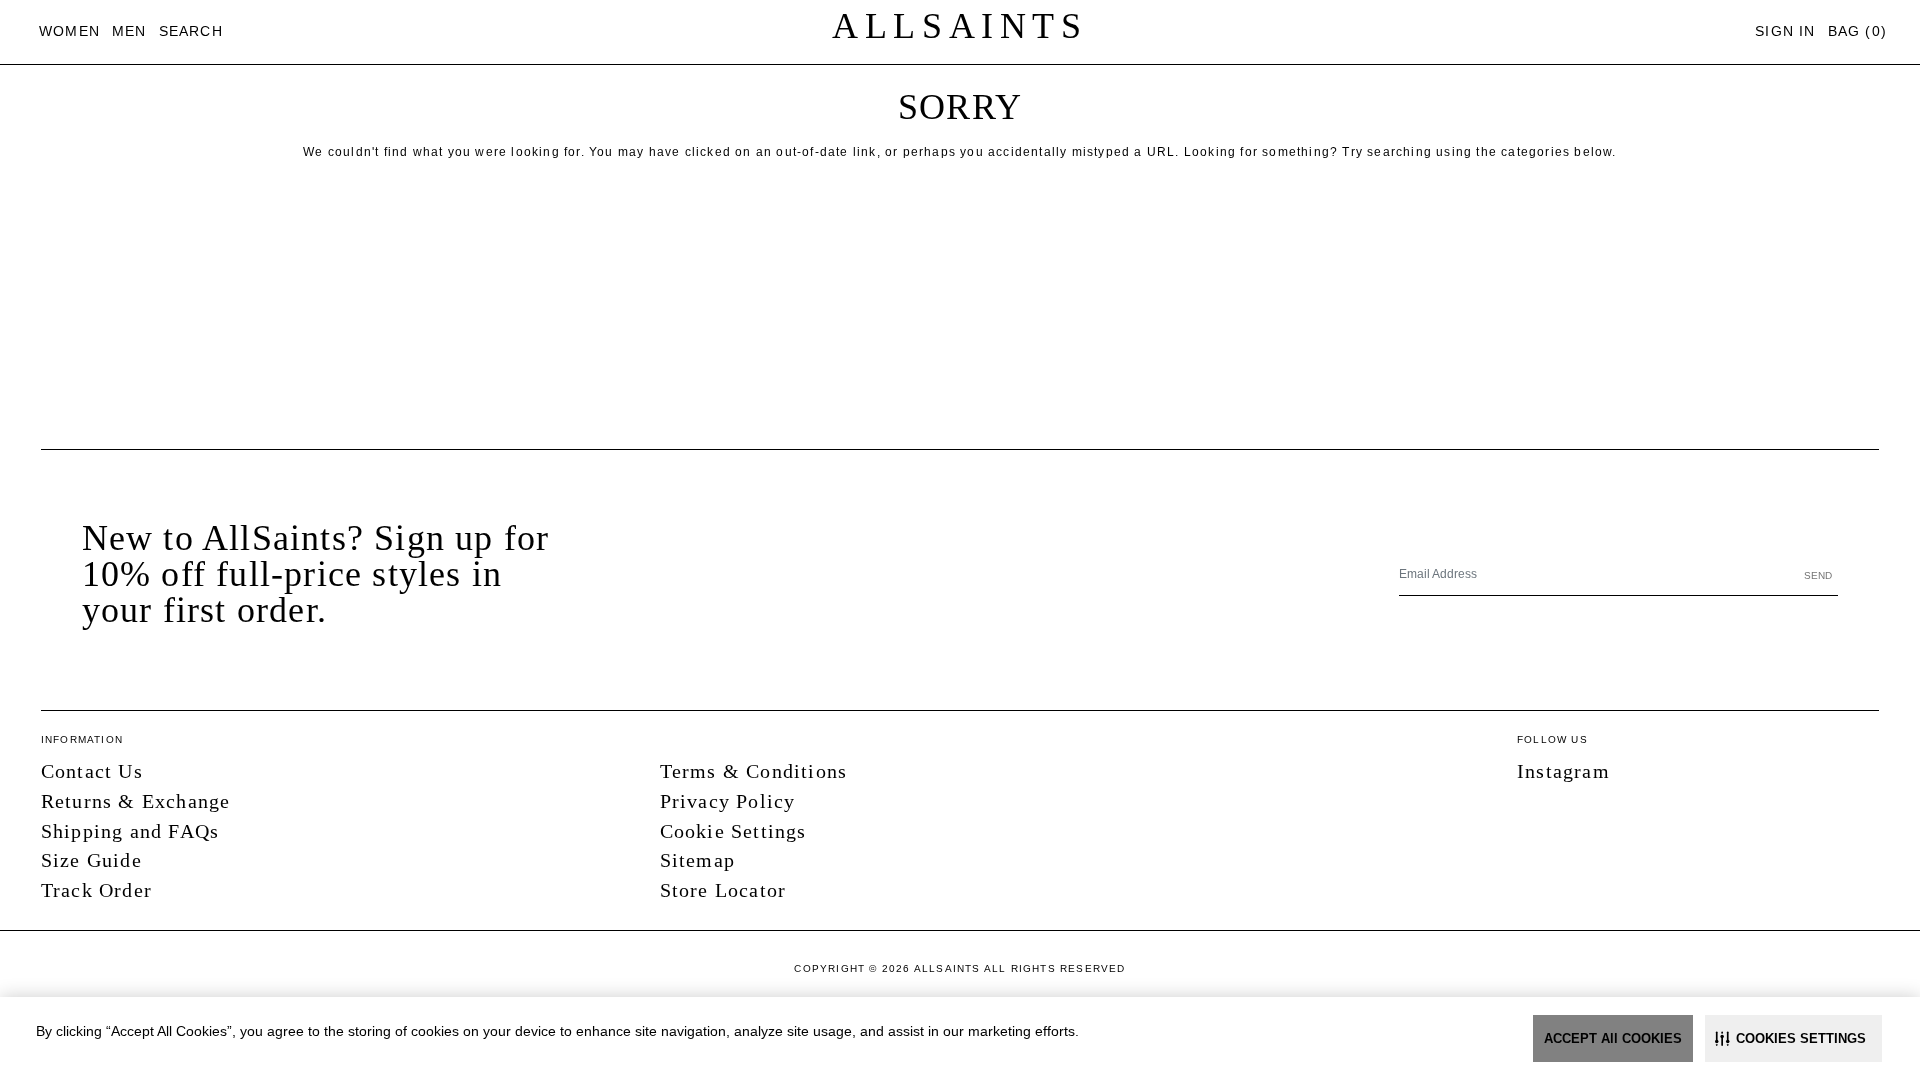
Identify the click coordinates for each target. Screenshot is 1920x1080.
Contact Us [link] (92, 771)
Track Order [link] (96, 890)
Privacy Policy (728, 801)
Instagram (1563, 771)
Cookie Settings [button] (733, 831)
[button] (1793, 1038)
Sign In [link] (1785, 31)
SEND (1818, 575)
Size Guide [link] (91, 860)
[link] (69, 31)
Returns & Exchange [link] (136, 801)
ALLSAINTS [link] (959, 26)
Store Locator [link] (723, 890)
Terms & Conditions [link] (754, 771)
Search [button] (191, 31)
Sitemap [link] (697, 860)
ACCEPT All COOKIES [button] (1613, 1038)
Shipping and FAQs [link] (130, 831)
